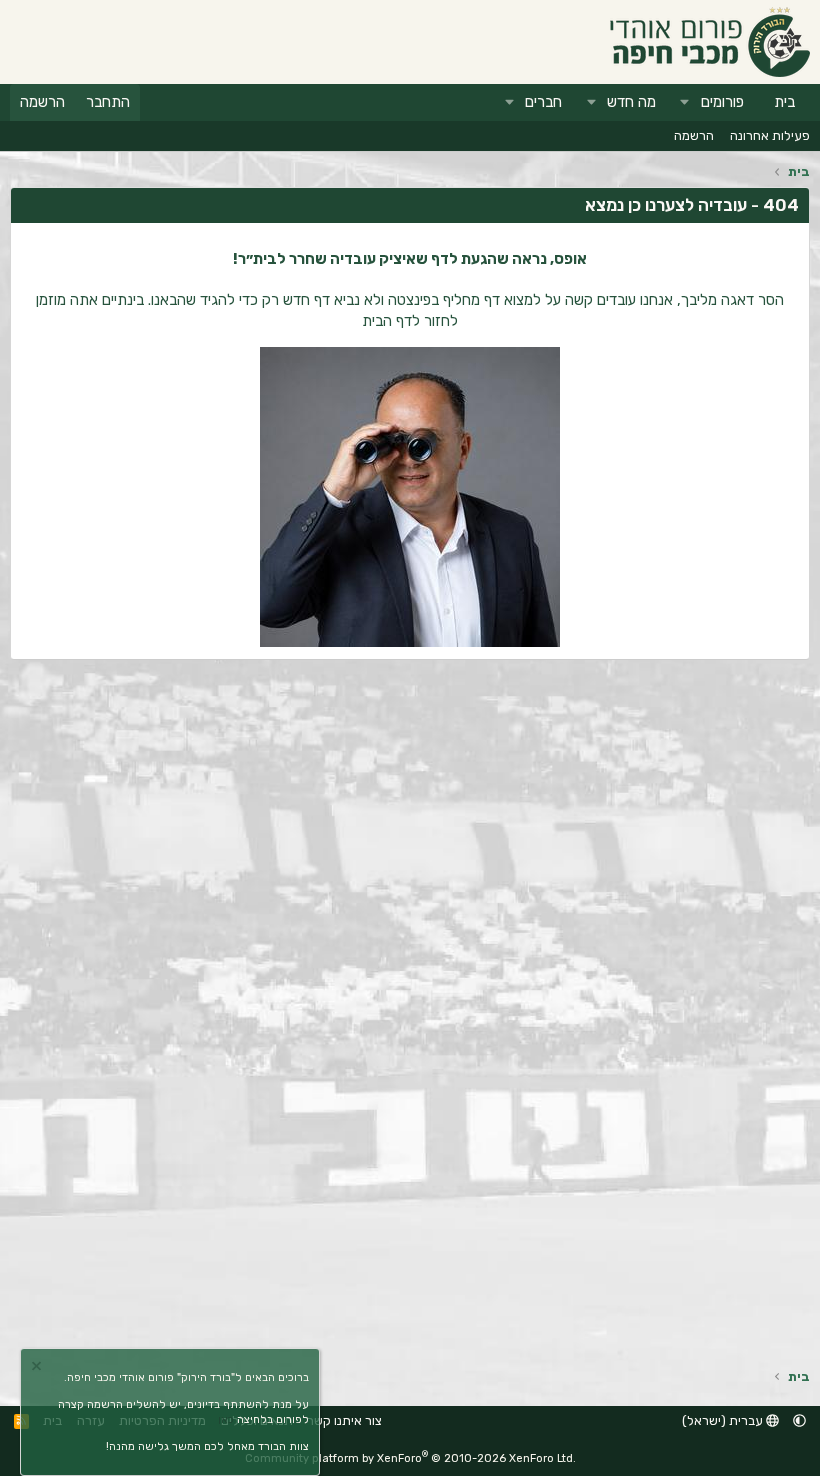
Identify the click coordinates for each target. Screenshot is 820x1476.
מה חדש (631, 102)
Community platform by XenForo (410, 1458)
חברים (543, 102)
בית (784, 102)
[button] (685, 102)
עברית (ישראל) (724, 1420)
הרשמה (694, 135)
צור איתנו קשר (344, 1420)
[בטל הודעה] (39, 1368)
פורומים (722, 102)
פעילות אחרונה (770, 135)
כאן (226, 1419)
